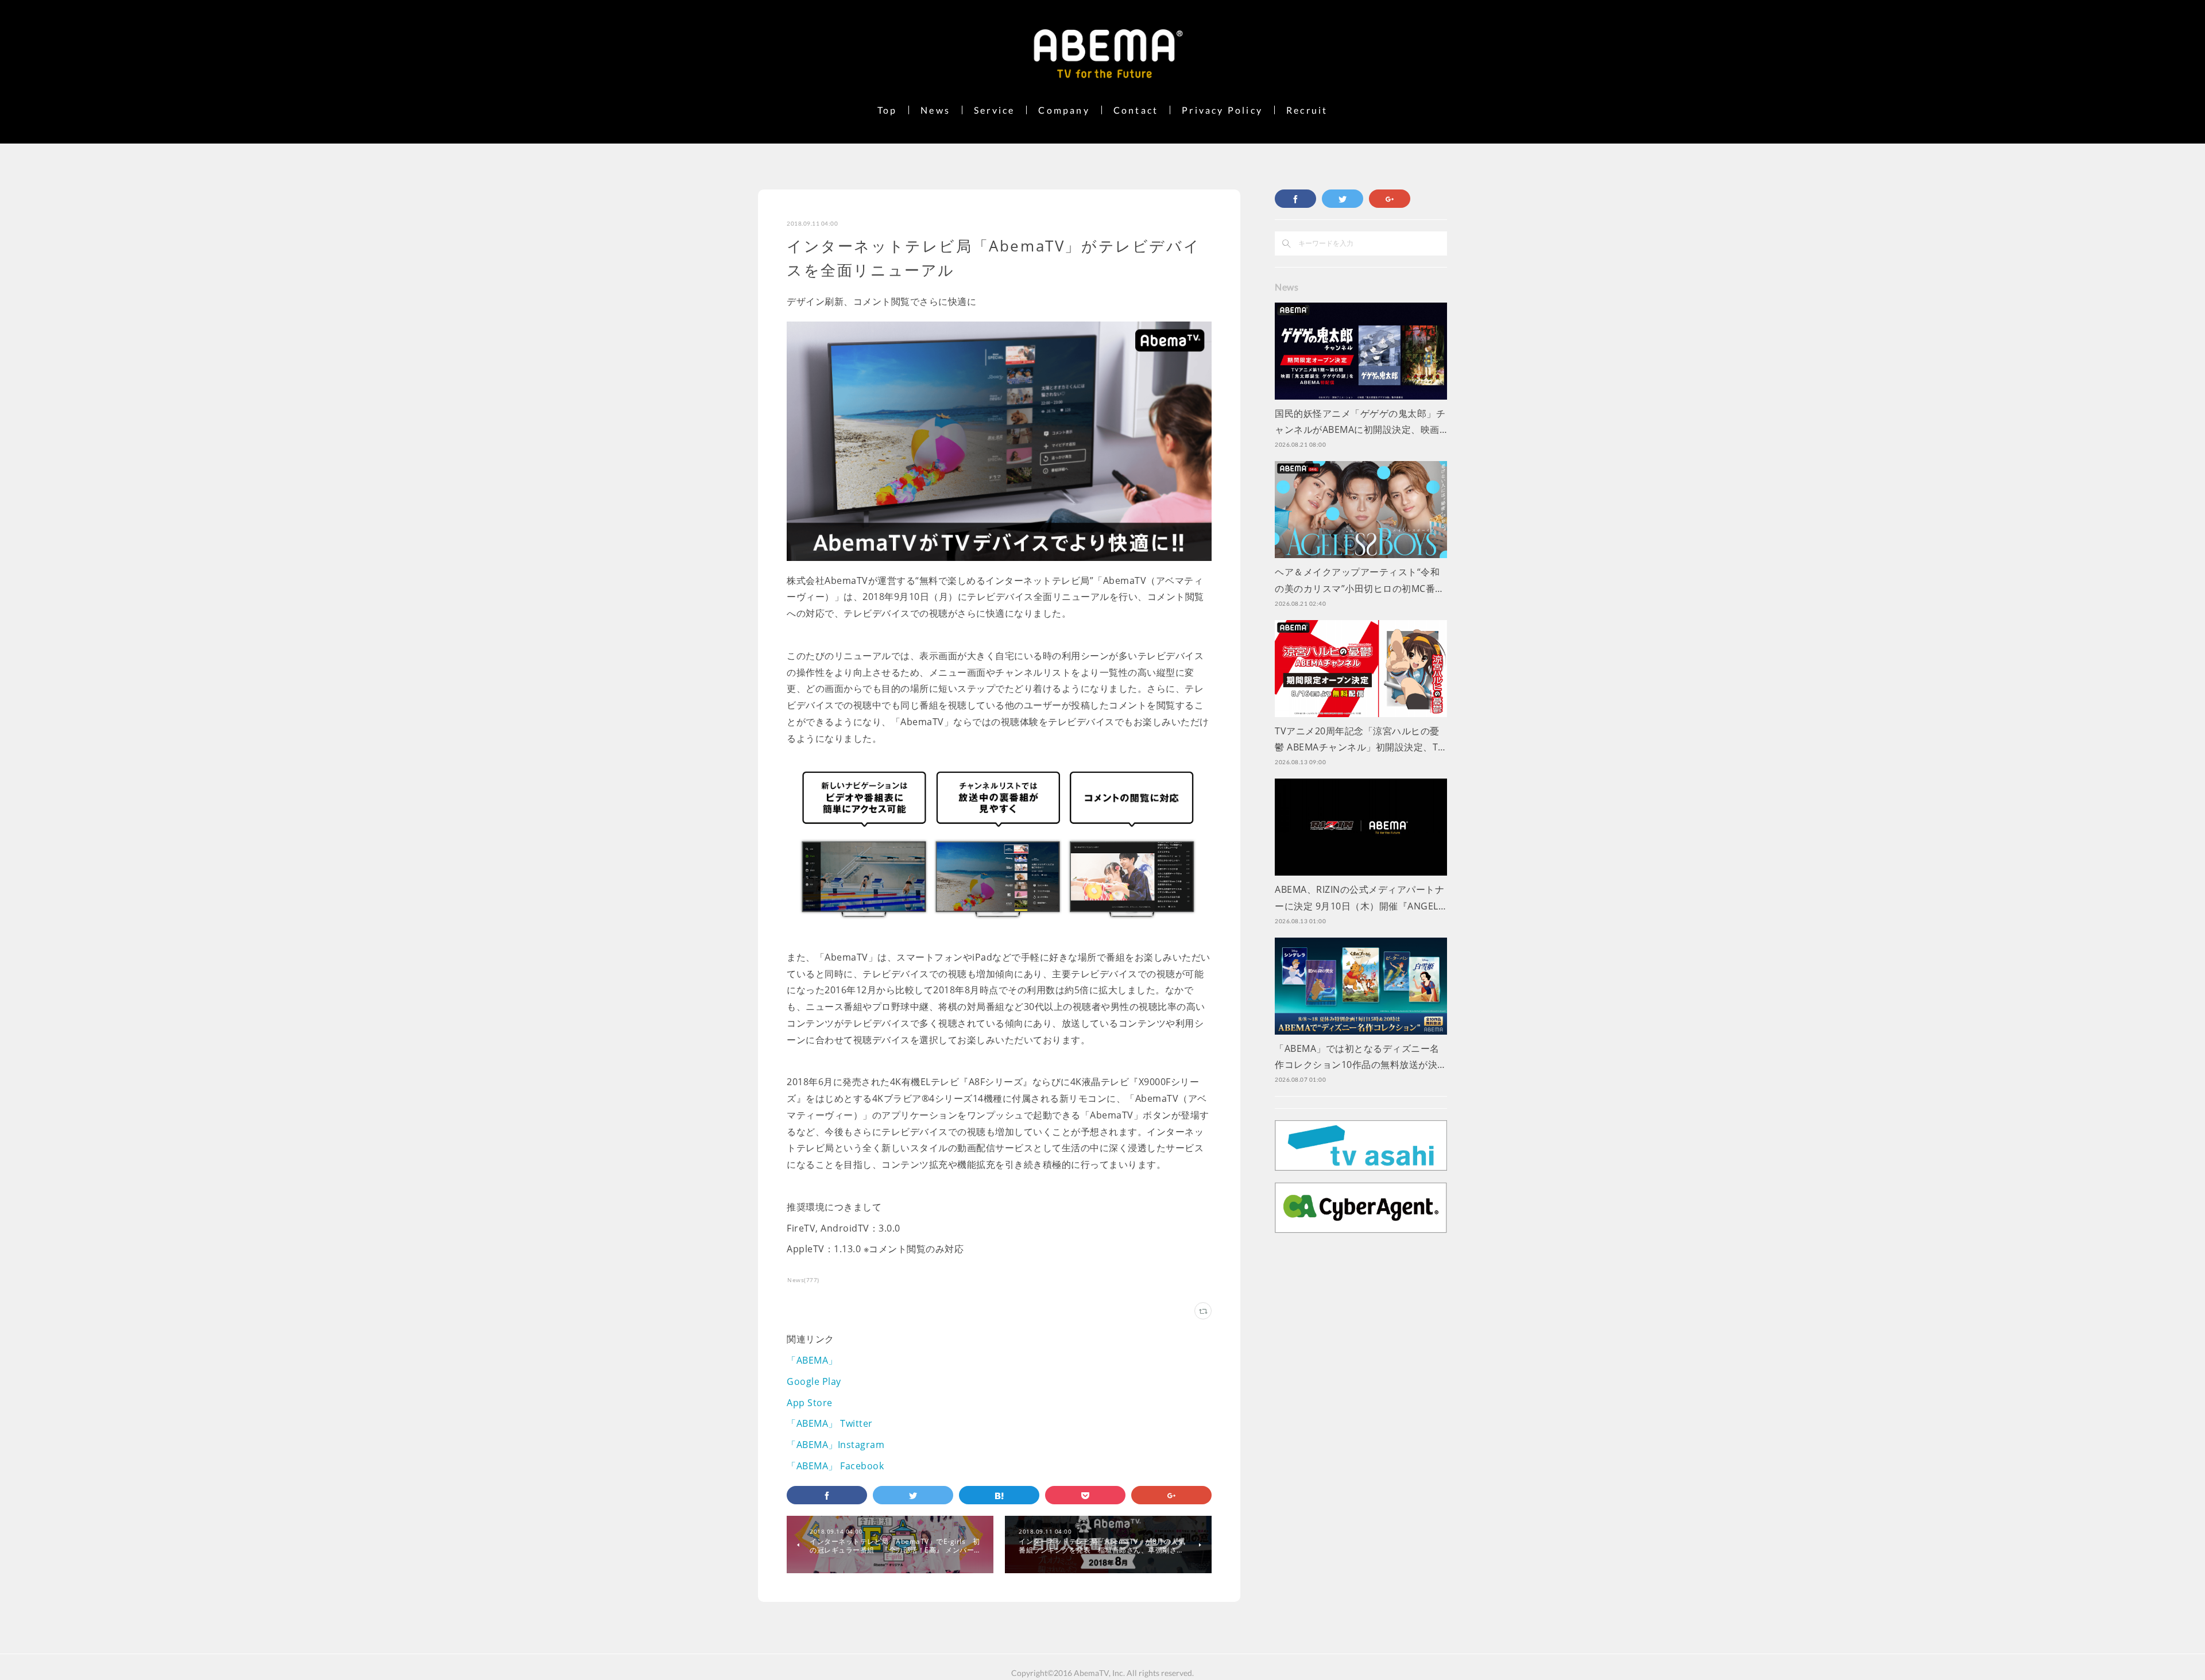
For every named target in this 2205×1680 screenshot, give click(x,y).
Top (887, 110)
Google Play (814, 1381)
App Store (810, 1403)
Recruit (1307, 110)
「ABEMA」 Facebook (835, 1466)
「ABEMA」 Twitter (830, 1423)
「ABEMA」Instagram (835, 1445)
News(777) (803, 1280)
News (935, 110)
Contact (1136, 110)
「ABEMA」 (812, 1360)
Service (994, 110)
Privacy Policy (1222, 110)
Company (1064, 110)
